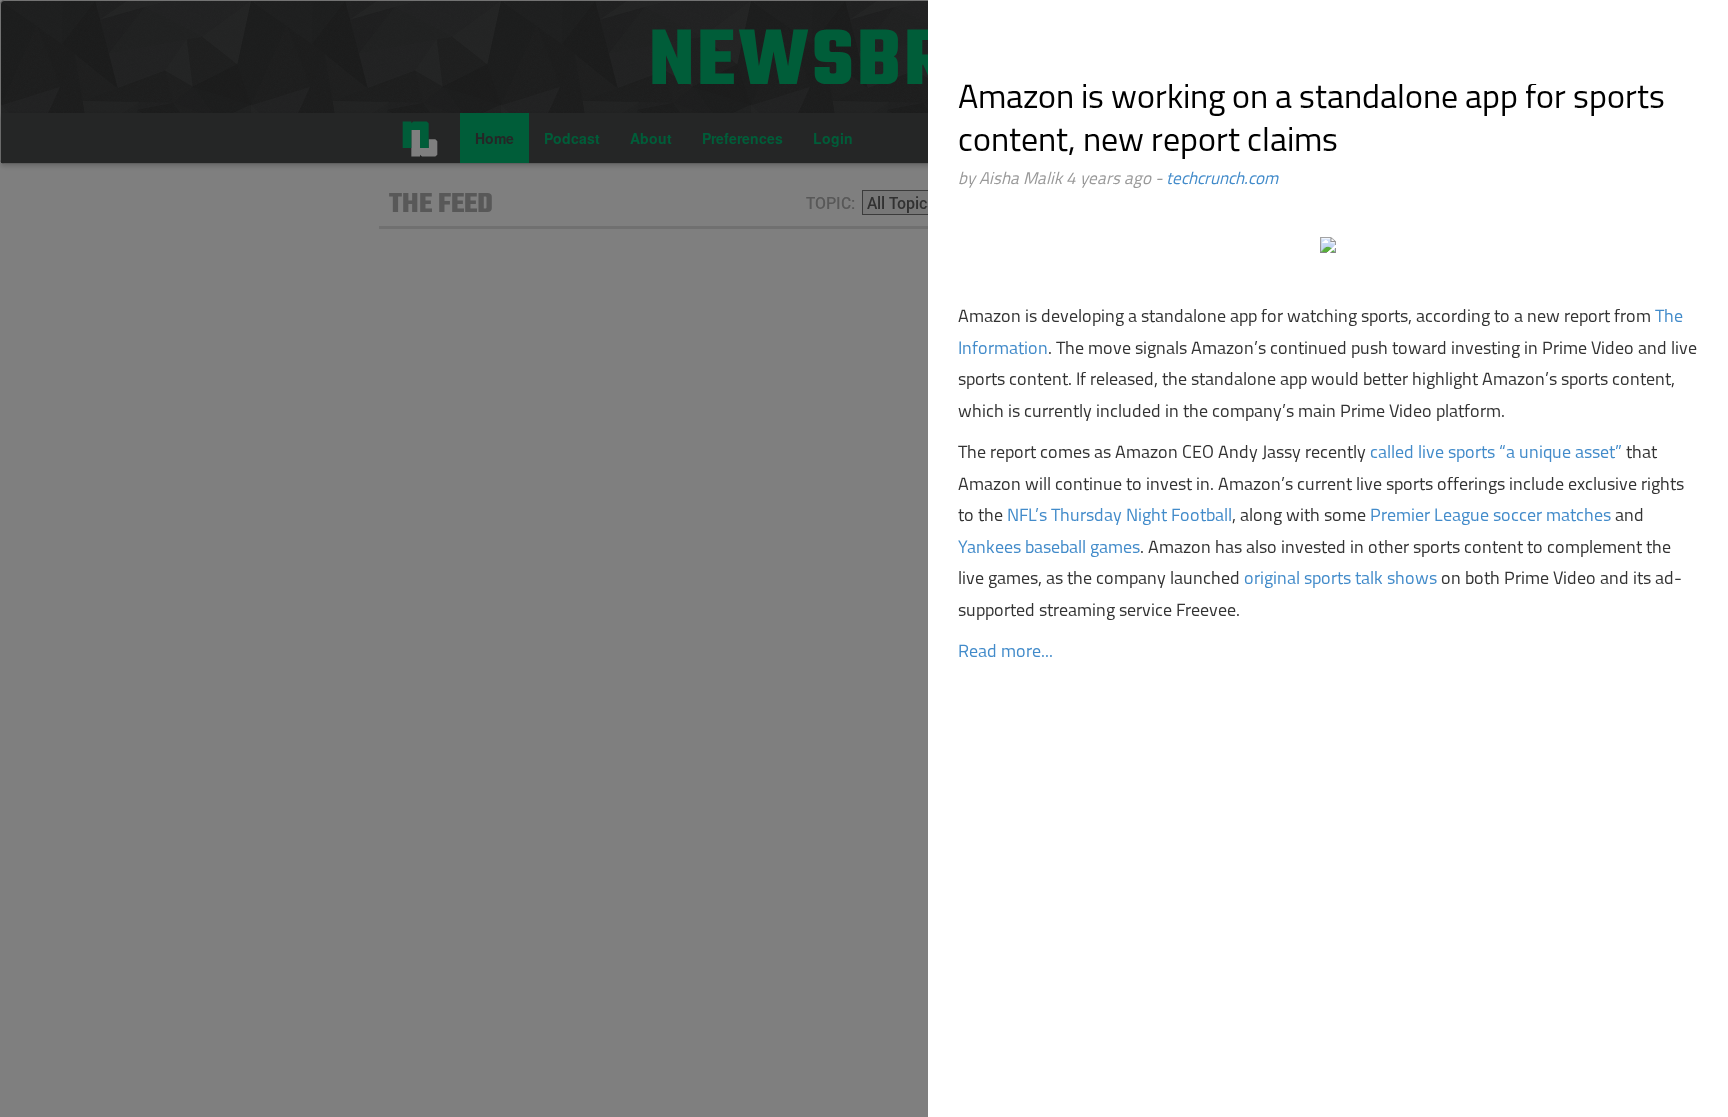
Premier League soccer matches (1490, 517)
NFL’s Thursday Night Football (1119, 517)
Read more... (1005, 653)
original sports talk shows (1338, 580)
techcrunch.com (1222, 179)
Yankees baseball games (1049, 549)
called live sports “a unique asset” (1496, 454)
